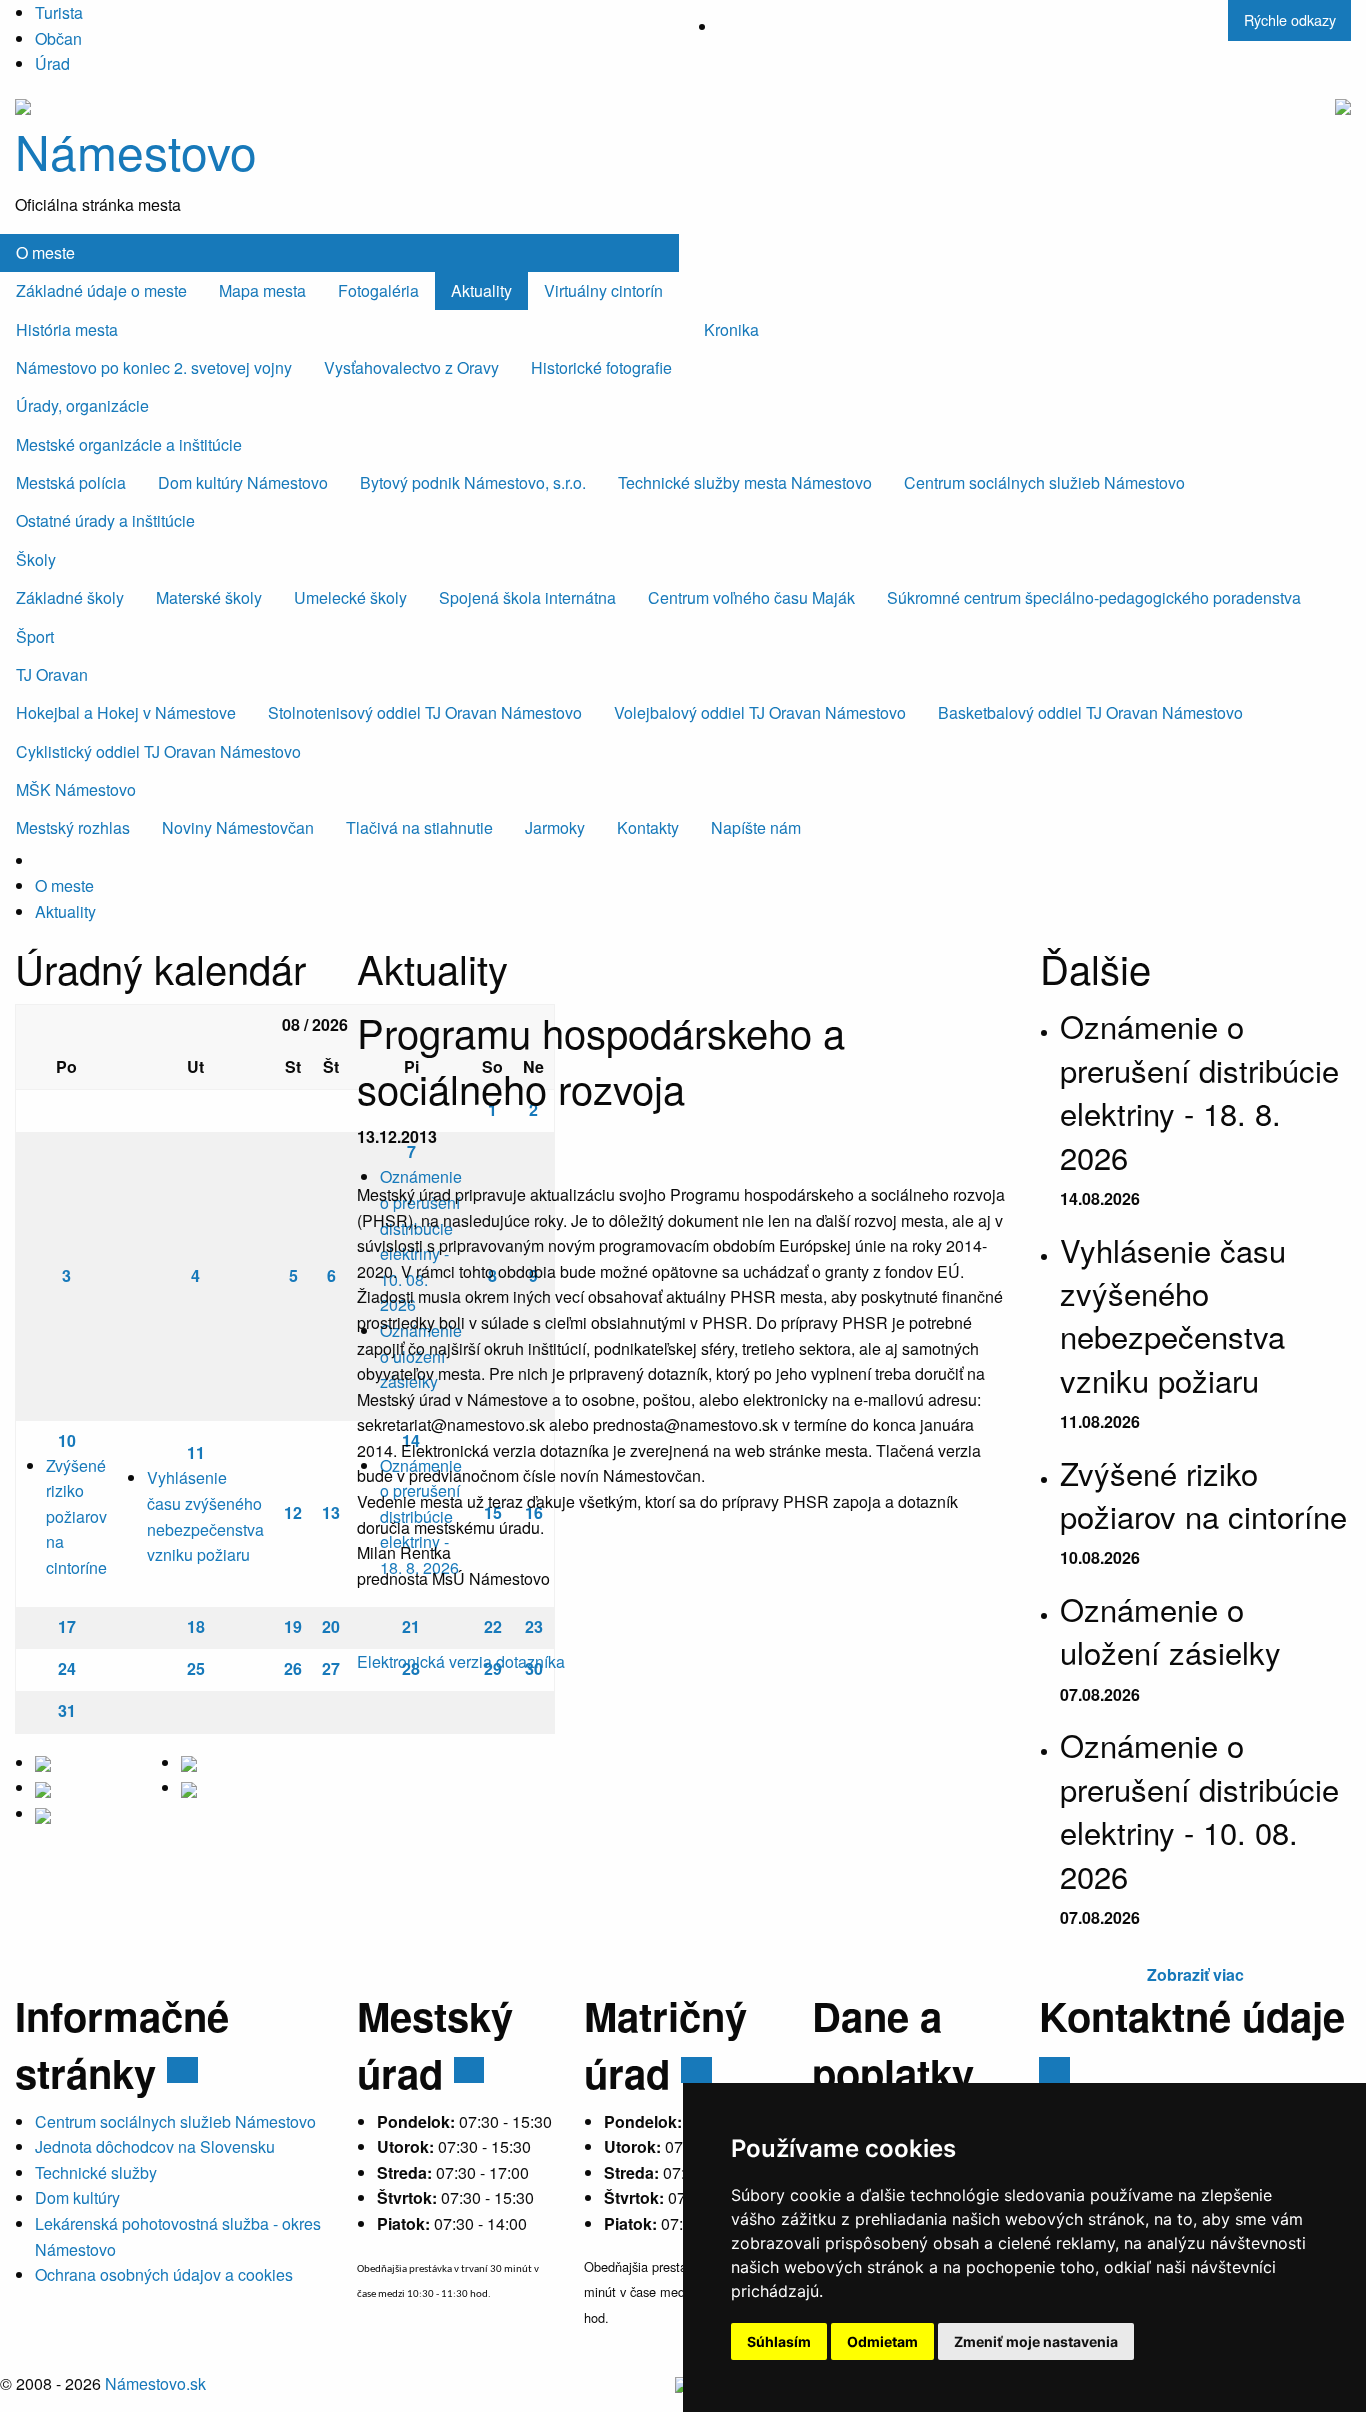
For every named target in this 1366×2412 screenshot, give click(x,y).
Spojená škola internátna (527, 597)
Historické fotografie (601, 367)
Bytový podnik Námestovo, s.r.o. (473, 482)
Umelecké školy (350, 597)
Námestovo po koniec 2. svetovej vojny (154, 367)
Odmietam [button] (882, 2341)
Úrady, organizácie (82, 405)
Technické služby (96, 2172)
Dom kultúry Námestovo (243, 482)
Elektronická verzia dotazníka (461, 1661)
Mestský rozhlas (73, 827)
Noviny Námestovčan (238, 827)
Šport (35, 636)
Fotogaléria (378, 290)
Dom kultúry (77, 2197)
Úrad (52, 63)
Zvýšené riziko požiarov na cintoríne (76, 1516)
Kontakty (648, 827)
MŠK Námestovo (76, 789)
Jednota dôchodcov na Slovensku (155, 2146)
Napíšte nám (756, 827)
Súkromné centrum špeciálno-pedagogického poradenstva (1094, 597)
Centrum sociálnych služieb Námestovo (1044, 482)
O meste (45, 252)
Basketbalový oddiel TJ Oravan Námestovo (1090, 712)
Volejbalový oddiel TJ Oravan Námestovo (760, 712)
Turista (59, 12)
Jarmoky (555, 827)
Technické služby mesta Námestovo (745, 482)
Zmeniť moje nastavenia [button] (1036, 2341)
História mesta (67, 329)
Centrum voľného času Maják (751, 597)
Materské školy (209, 597)
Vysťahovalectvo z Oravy (411, 367)
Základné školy (70, 597)
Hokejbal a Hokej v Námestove (126, 712)
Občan (58, 38)
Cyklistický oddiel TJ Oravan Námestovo (158, 751)
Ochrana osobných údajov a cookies (164, 2274)
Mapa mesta (262, 290)
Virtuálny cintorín (603, 290)
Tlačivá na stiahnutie (419, 827)
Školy (36, 559)
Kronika (731, 329)
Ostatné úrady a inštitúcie (105, 520)
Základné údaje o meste (101, 290)
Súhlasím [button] (779, 2341)
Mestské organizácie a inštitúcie (129, 444)
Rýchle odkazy (1290, 19)
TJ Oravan (52, 674)
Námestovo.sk (155, 2383)
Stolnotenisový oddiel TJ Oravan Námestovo (425, 712)
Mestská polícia (71, 482)
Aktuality (481, 290)
